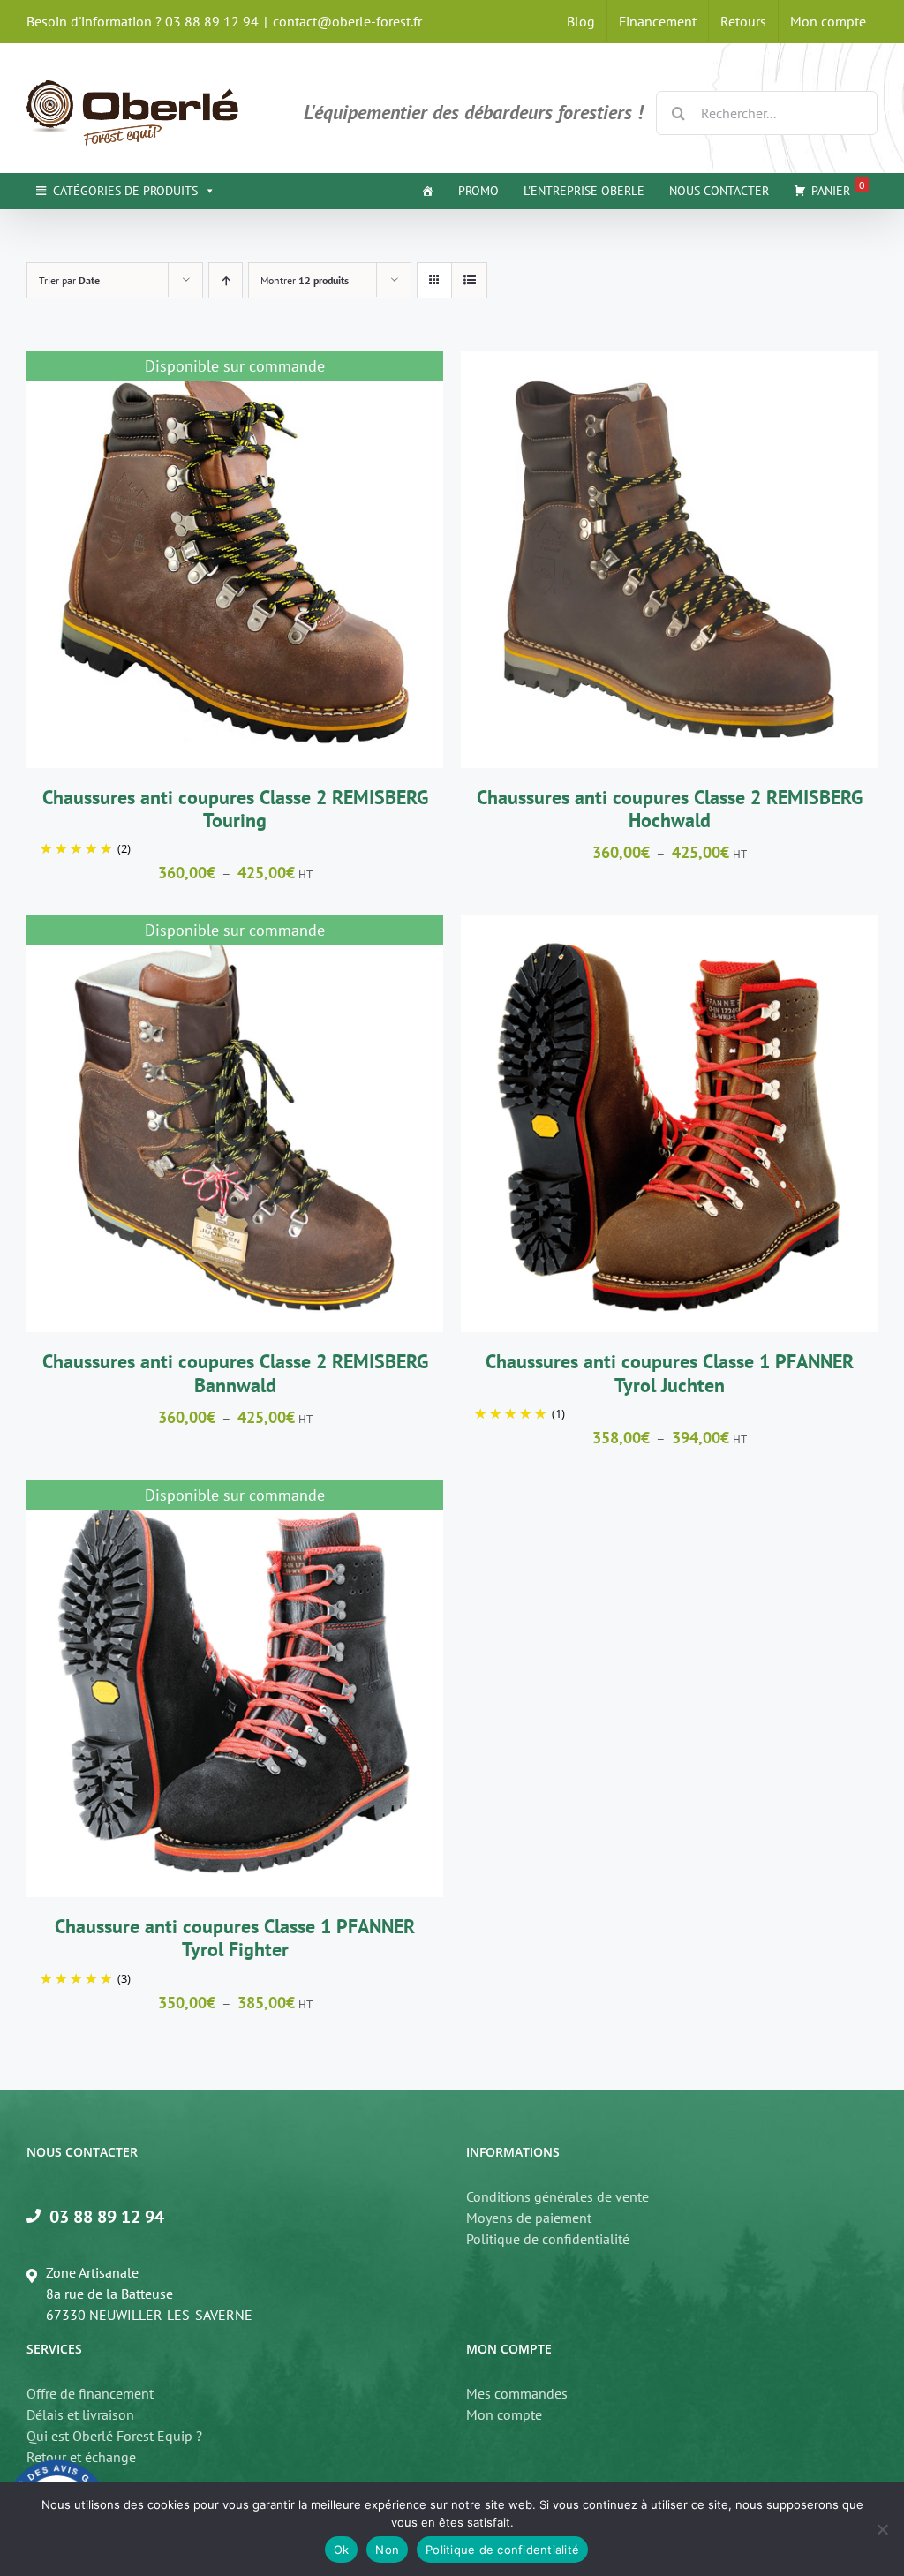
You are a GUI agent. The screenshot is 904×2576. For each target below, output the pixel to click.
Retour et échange (81, 2457)
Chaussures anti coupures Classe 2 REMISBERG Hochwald (670, 809)
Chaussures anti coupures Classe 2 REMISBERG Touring (235, 809)
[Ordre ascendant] (226, 280)
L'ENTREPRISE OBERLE (584, 191)
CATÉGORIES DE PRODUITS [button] (125, 191)
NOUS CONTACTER (719, 191)
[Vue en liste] (469, 280)
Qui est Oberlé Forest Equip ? (114, 2436)
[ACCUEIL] (427, 191)
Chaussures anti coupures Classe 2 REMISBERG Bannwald (235, 1373)
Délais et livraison (80, 2414)
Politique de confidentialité (548, 2239)
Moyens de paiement (529, 2218)
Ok (342, 2550)
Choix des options (625, 562)
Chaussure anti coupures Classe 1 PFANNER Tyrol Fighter (235, 1938)
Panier (838, 188)
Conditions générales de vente (557, 2196)
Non (387, 2550)
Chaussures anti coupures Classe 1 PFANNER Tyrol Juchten (670, 1373)
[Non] (882, 2529)
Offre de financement (90, 2393)
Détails (234, 562)
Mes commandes (517, 2393)
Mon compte (504, 2414)
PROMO (478, 191)
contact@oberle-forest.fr (347, 21)
